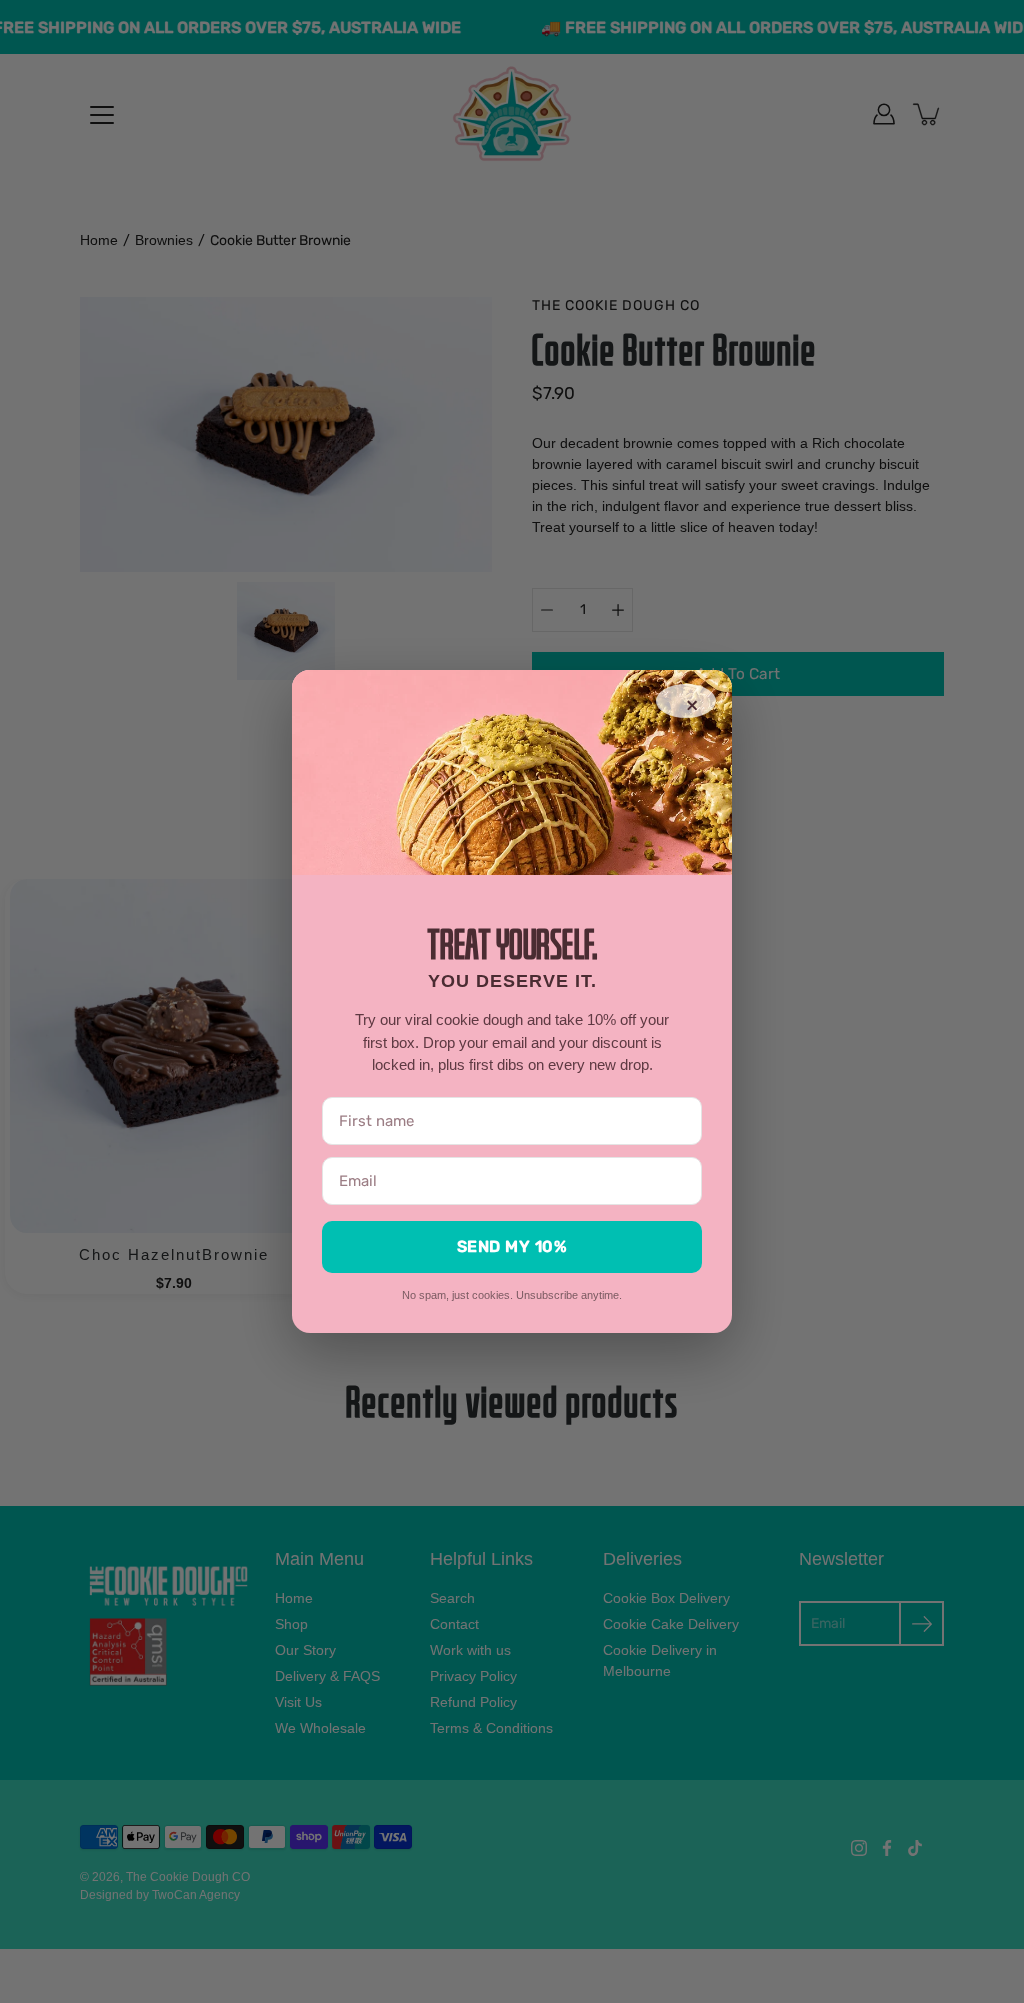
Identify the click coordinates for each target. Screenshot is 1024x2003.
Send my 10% (512, 1246)
